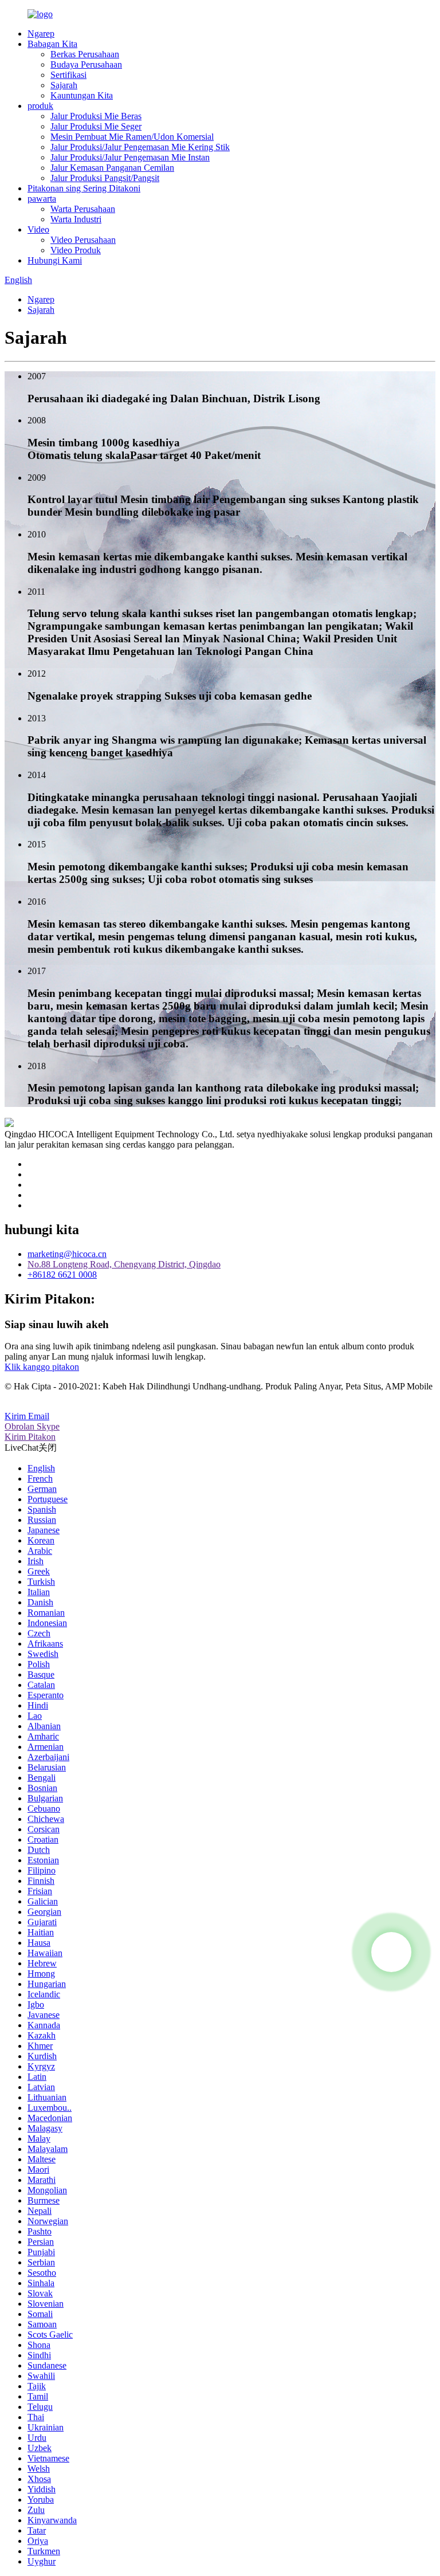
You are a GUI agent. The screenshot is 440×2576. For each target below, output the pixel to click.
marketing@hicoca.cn (67, 1254)
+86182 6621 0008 (62, 1275)
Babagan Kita (52, 44)
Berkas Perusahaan (85, 54)
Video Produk (76, 250)
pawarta (42, 199)
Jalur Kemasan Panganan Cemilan (112, 168)
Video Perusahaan (83, 240)
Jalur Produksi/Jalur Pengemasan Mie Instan (130, 157)
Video (38, 229)
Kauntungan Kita (82, 95)
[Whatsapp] (391, 1952)
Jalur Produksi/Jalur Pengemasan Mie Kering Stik (140, 147)
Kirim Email (27, 1416)
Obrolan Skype (32, 1426)
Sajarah (64, 85)
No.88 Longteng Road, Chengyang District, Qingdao (124, 1264)
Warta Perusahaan (83, 209)
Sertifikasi (68, 75)
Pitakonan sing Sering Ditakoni (84, 188)
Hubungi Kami (55, 260)
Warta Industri (76, 219)
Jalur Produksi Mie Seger (96, 126)
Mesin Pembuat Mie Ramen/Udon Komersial (132, 137)
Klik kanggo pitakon (42, 1367)
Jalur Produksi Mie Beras (96, 116)
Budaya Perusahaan (86, 64)
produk (40, 106)
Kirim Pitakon (30, 1437)
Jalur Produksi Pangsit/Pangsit (105, 178)
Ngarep (41, 34)
